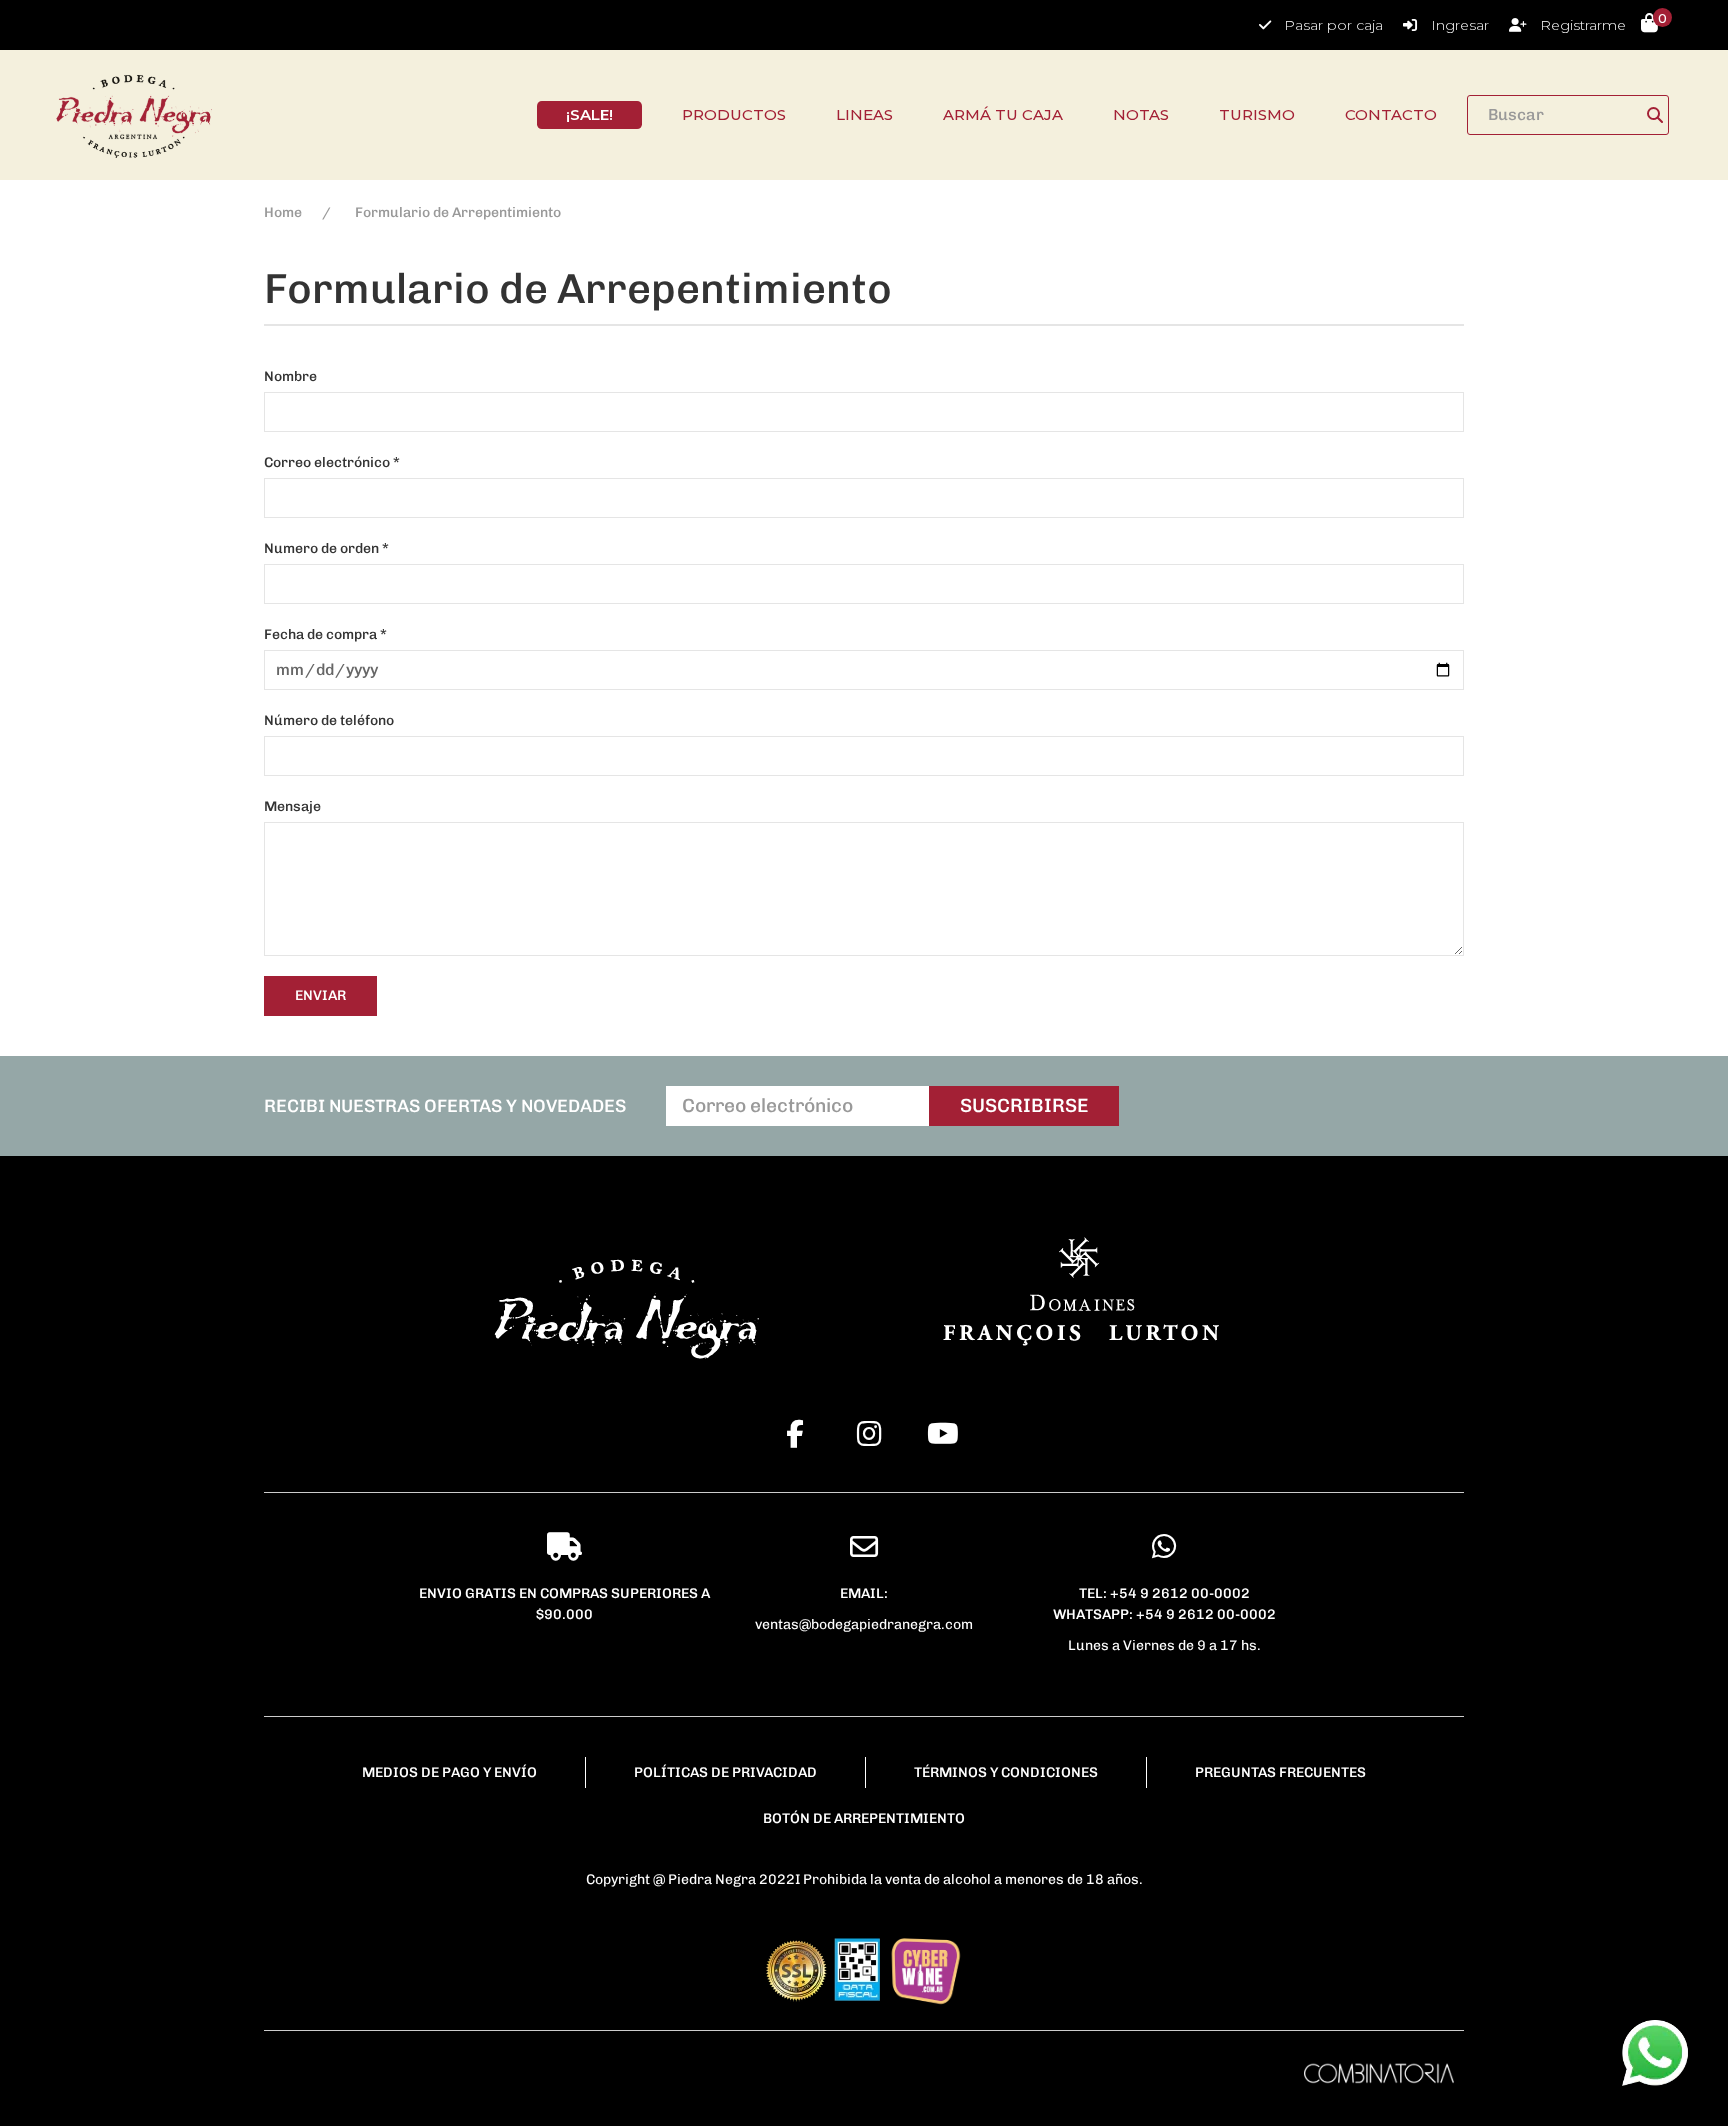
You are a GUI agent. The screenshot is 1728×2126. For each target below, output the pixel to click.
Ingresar (1460, 25)
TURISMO (1257, 114)
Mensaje (292, 806)
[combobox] (1568, 115)
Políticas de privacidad (725, 1772)
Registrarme (1583, 25)
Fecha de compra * (325, 634)
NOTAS (1141, 114)
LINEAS (864, 114)
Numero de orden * (326, 548)
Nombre (290, 376)
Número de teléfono (329, 720)
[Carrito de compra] (1649, 25)
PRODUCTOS (734, 114)
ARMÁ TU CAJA (1003, 114)
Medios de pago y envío (449, 1772)
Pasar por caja (1333, 25)
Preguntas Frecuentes (1280, 1772)
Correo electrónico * (332, 462)
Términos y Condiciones (1006, 1772)
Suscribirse (1024, 1105)
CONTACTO (1391, 114)
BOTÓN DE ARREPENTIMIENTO (864, 1818)
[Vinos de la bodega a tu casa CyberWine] (925, 1968)
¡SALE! (589, 115)
